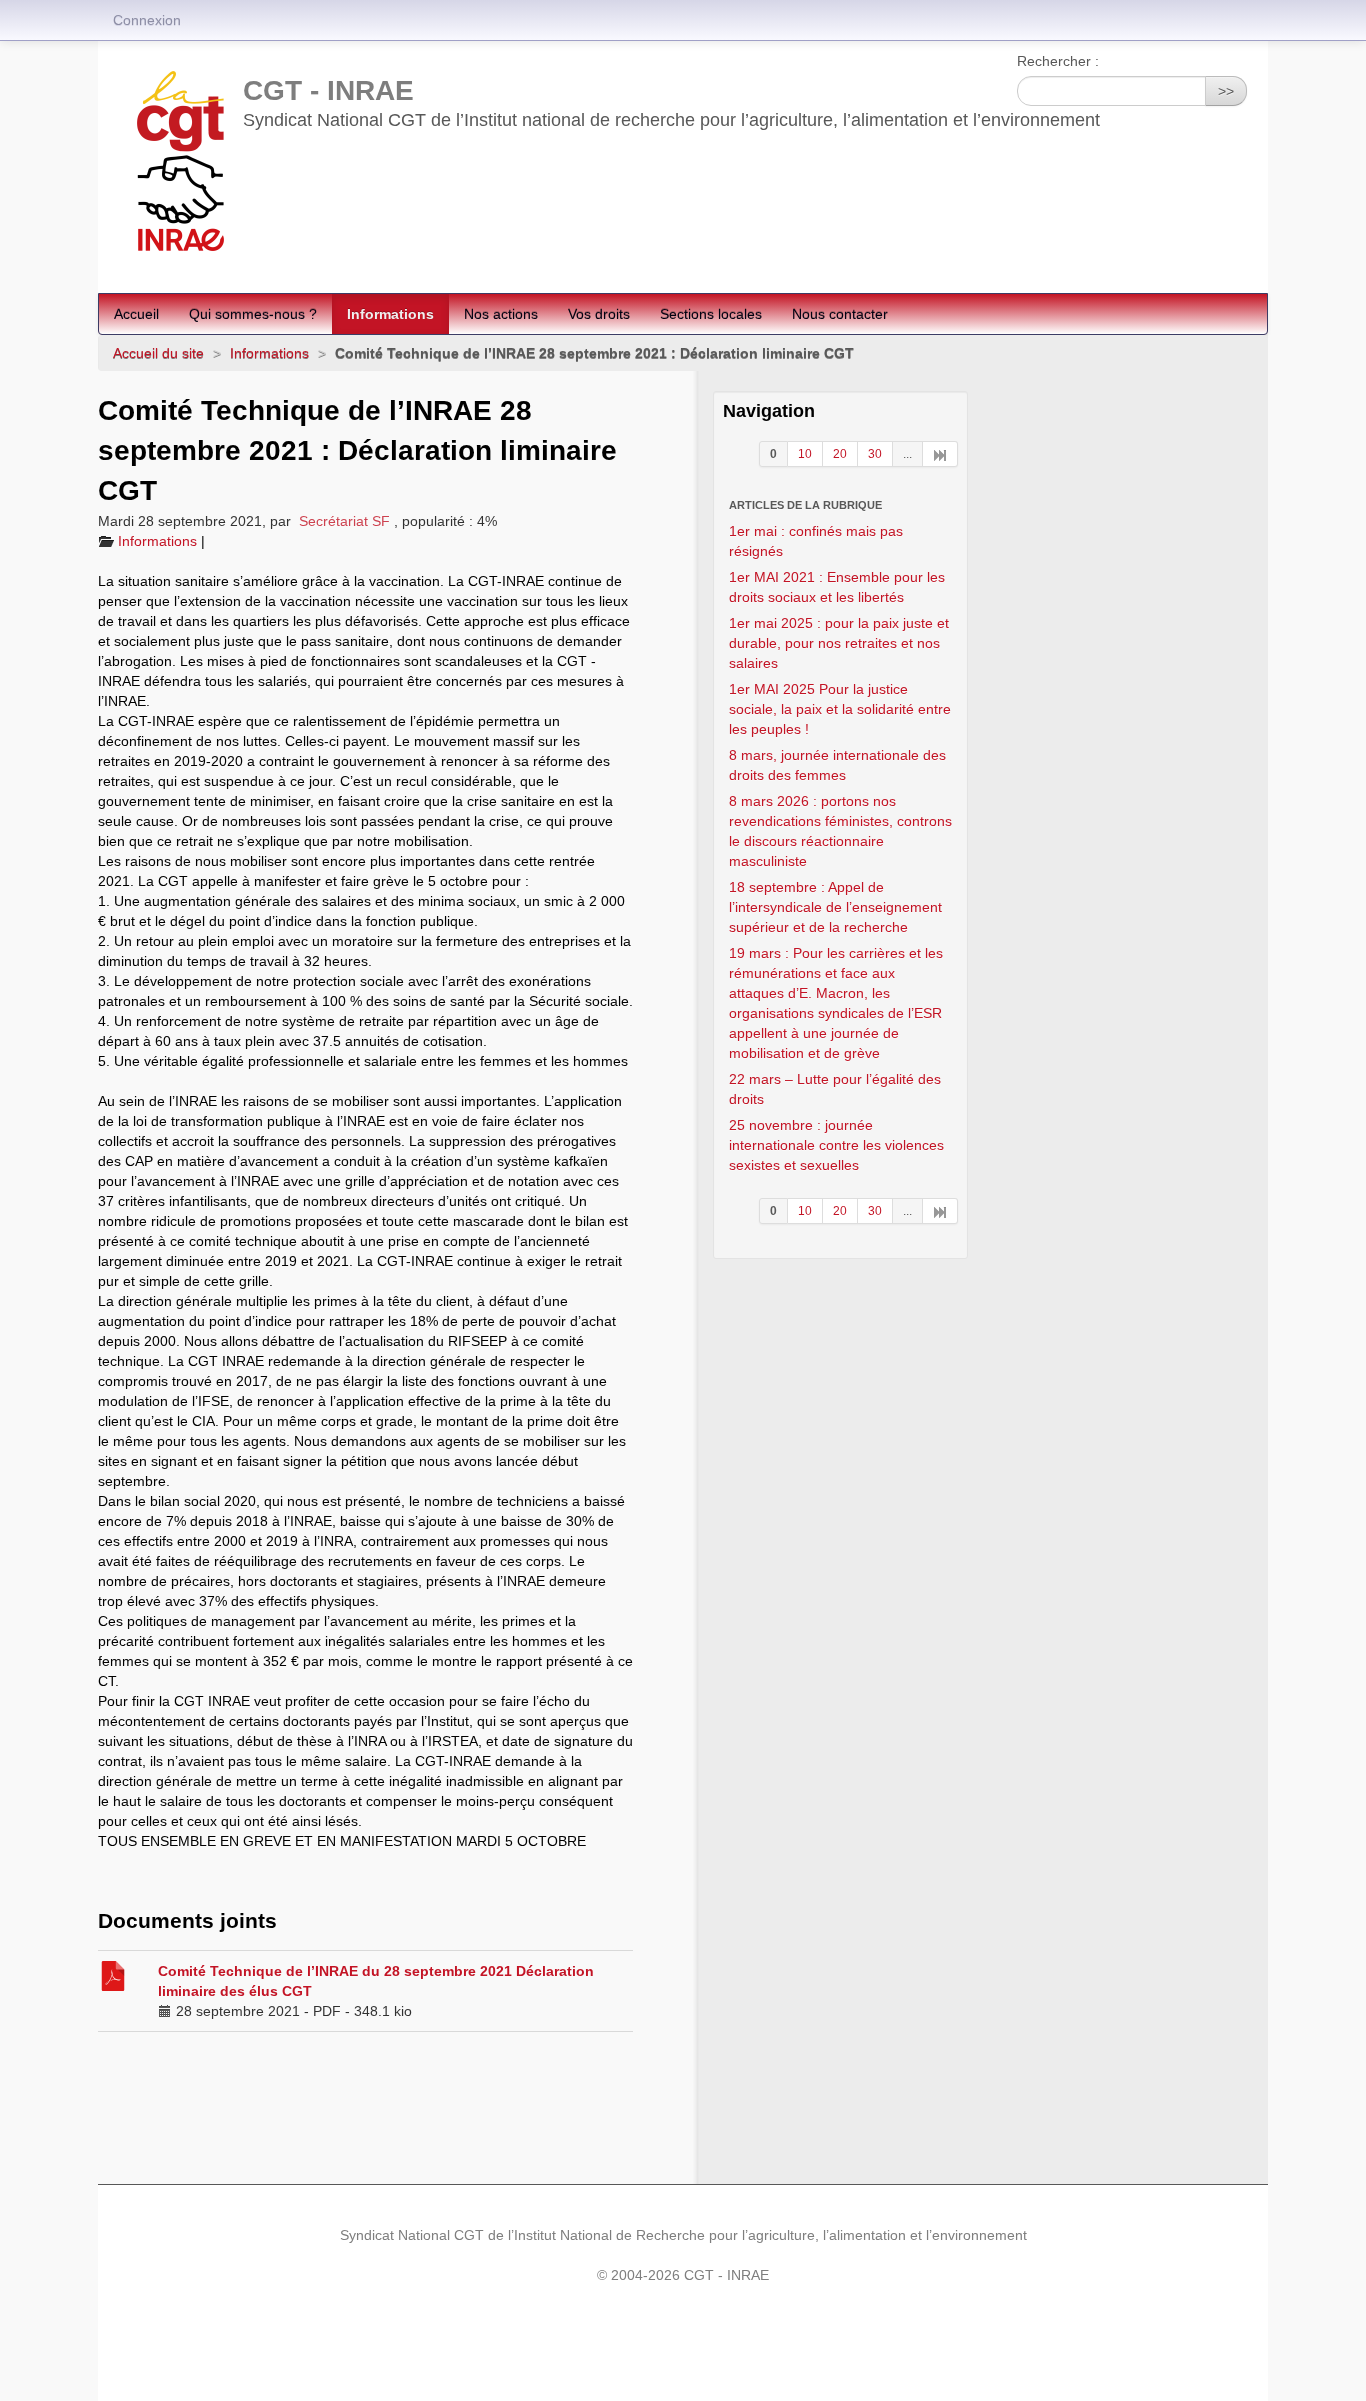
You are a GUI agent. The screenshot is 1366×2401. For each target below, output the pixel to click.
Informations (390, 314)
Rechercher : (1058, 61)
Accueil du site (158, 353)
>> (1226, 91)
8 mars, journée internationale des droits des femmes (837, 765)
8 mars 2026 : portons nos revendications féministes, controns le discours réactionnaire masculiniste (840, 831)
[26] (940, 454)
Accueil (136, 314)
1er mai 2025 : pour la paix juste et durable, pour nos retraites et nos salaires (839, 643)
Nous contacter (840, 314)
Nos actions (501, 314)
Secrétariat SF (344, 521)
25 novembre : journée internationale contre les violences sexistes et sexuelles (836, 1145)
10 (805, 454)
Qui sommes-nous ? (253, 314)
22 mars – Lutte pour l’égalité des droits (835, 1089)
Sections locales (711, 314)
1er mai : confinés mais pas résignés (816, 541)
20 (840, 454)
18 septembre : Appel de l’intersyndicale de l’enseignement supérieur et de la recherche (835, 907)
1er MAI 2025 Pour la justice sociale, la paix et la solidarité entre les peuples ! (840, 709)
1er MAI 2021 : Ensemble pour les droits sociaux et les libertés (837, 587)
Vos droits (599, 314)
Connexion (147, 20)
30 (875, 454)
